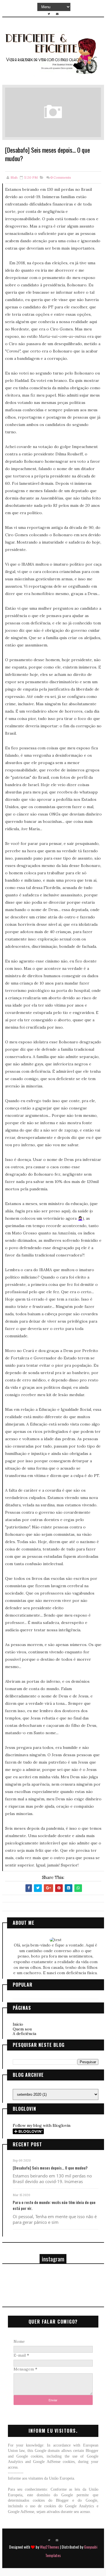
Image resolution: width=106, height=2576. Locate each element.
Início (18, 2024)
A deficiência (24, 2034)
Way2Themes (49, 2547)
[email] (57, 14)
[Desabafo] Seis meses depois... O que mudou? (50, 2168)
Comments (61, 177)
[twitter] (49, 14)
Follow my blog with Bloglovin (42, 2125)
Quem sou (22, 2029)
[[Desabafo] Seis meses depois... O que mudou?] (53, 112)
